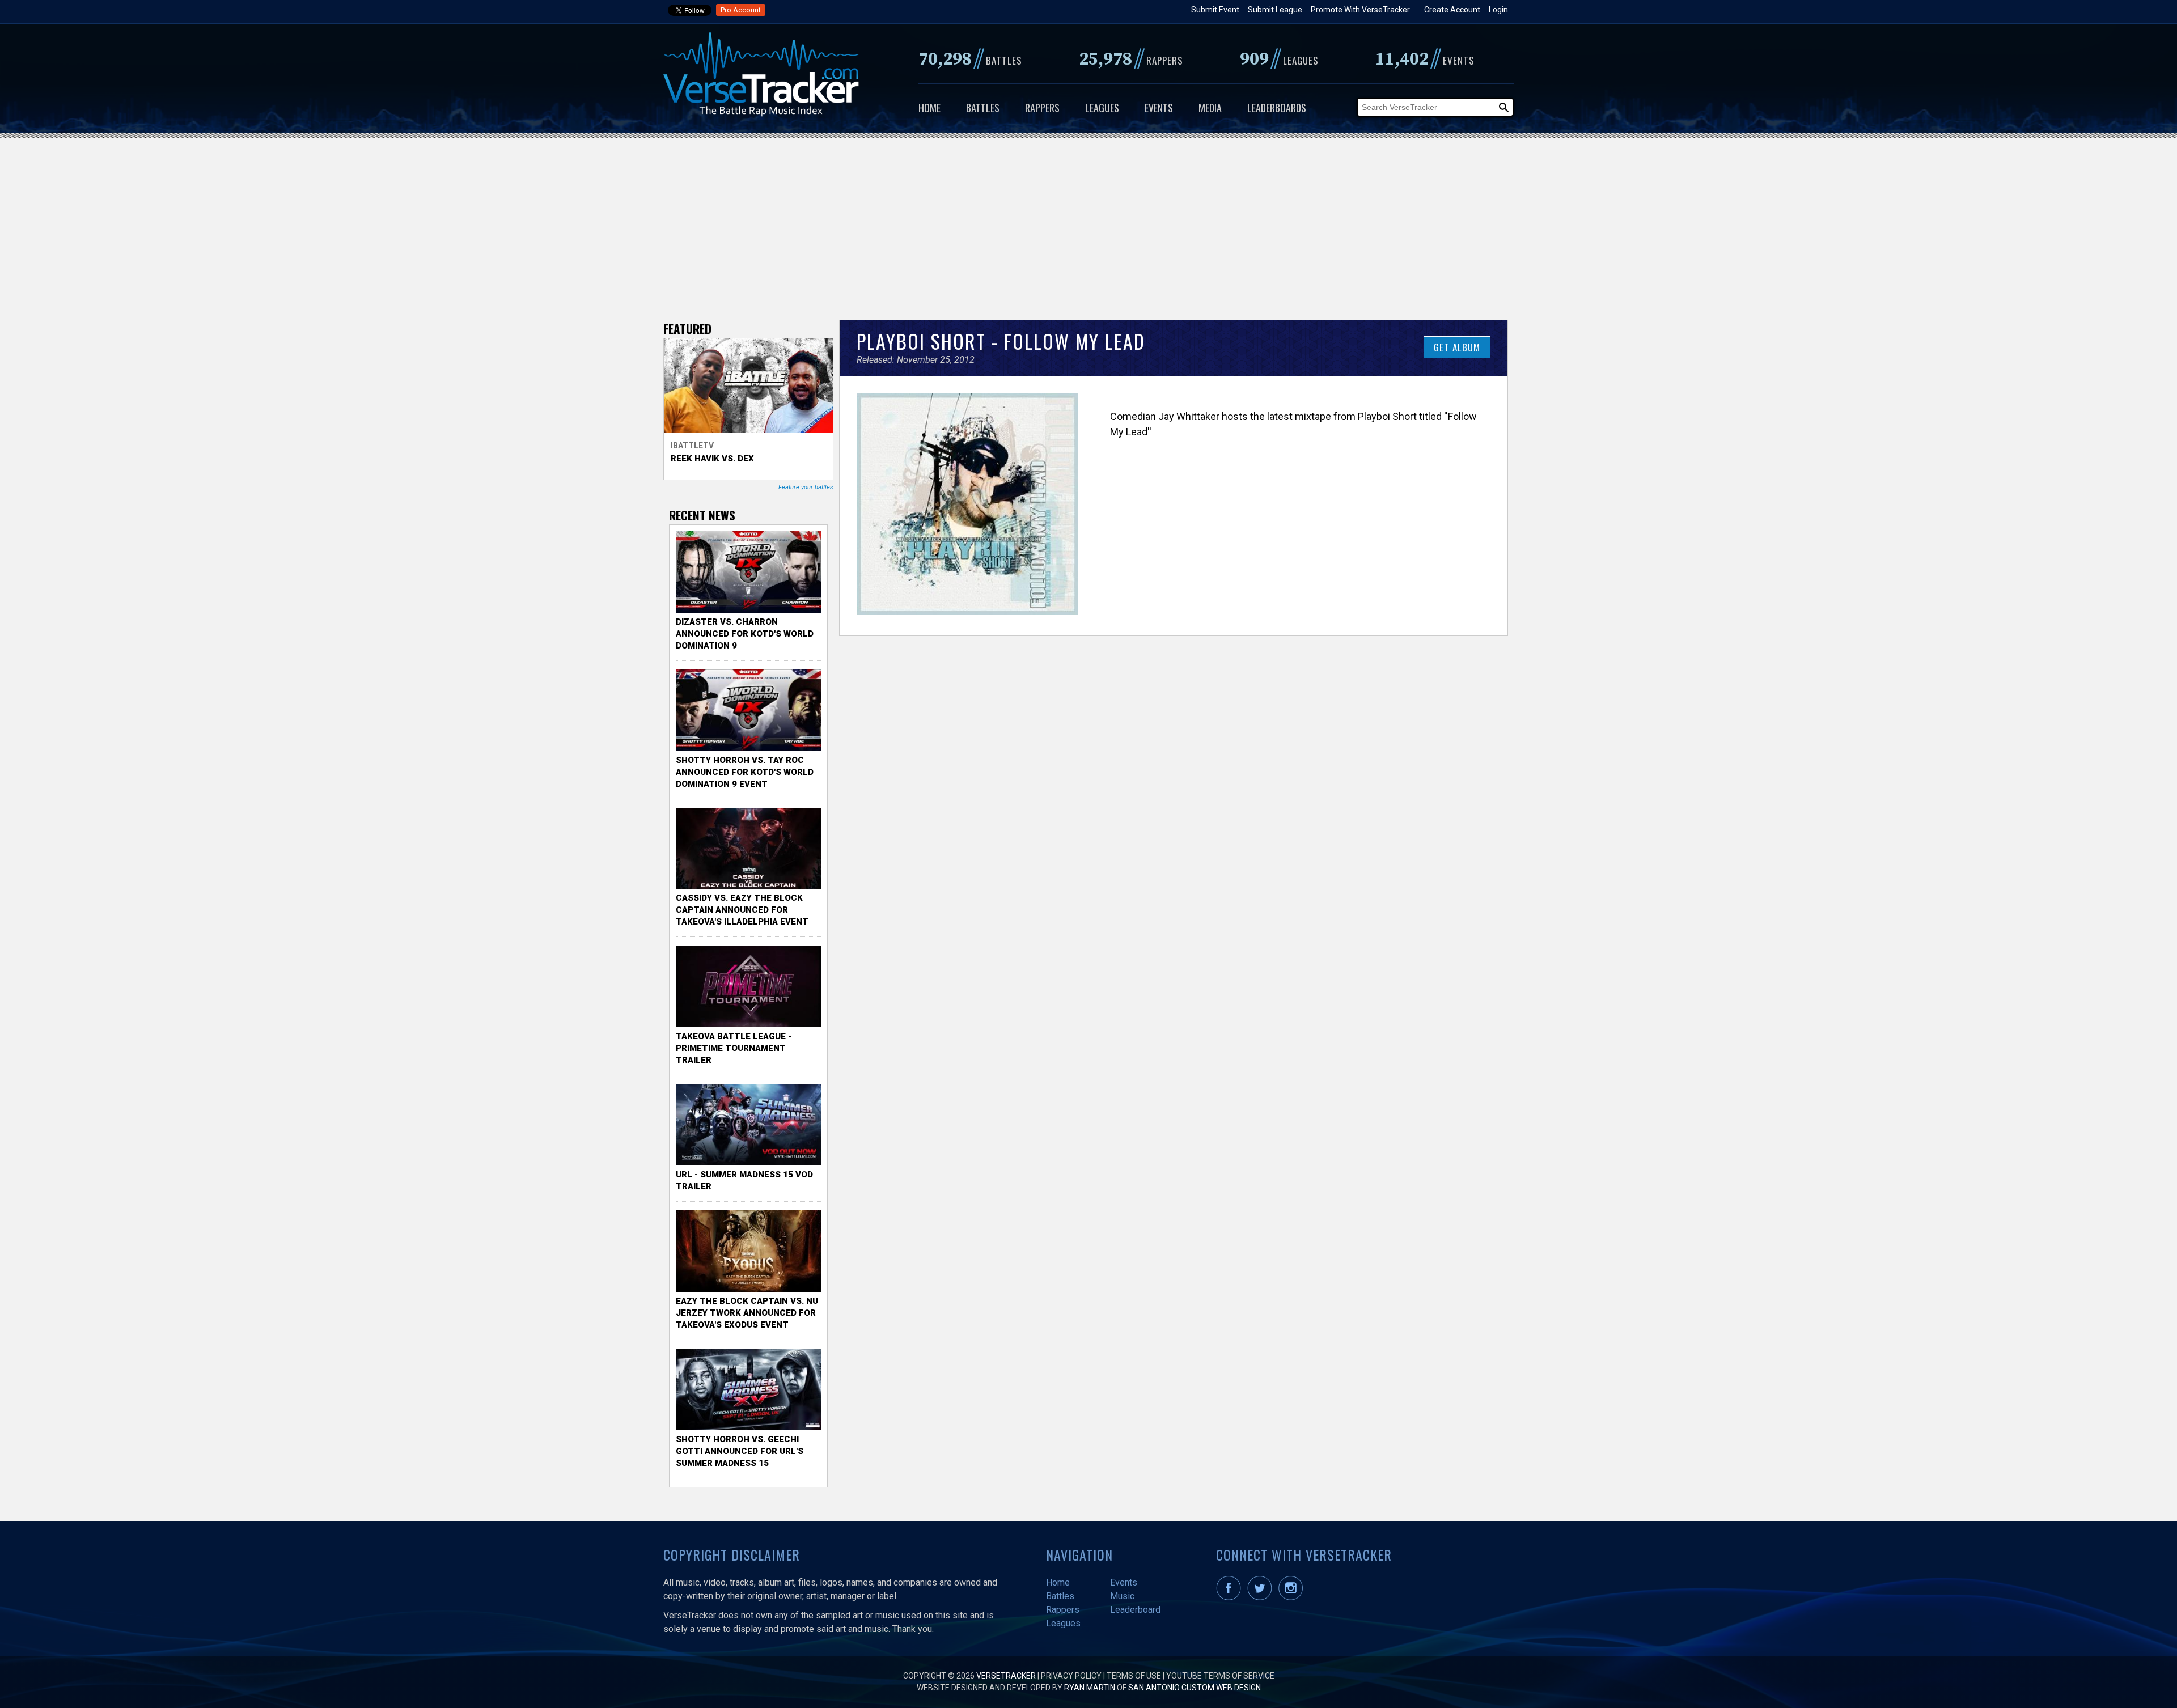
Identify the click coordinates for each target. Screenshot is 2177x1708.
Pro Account (741, 10)
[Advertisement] (1088, 223)
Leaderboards (1277, 108)
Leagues (1102, 108)
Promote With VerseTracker (1360, 10)
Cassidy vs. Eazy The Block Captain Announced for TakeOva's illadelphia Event (742, 910)
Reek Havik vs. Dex (712, 459)
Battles (983, 108)
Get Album (1457, 347)
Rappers (1042, 108)
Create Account (1452, 10)
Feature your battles (806, 487)
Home (929, 108)
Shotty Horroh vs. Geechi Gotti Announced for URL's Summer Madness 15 (740, 1451)
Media (1210, 108)
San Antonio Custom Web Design (1195, 1688)
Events (1159, 108)
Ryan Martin (1090, 1688)
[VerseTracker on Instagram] (1293, 1597)
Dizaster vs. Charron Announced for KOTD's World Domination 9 (745, 634)
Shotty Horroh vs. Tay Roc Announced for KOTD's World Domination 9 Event (745, 772)
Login (1498, 10)
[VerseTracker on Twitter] (1262, 1597)
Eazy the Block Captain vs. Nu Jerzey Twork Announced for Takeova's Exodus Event (747, 1313)
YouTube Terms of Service (1220, 1676)
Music (1122, 1596)
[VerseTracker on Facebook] (1231, 1597)
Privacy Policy (1071, 1676)
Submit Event (1215, 10)
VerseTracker (1006, 1676)
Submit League (1275, 10)
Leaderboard (1135, 1610)
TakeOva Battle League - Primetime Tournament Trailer (734, 1048)
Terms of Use (1134, 1676)
